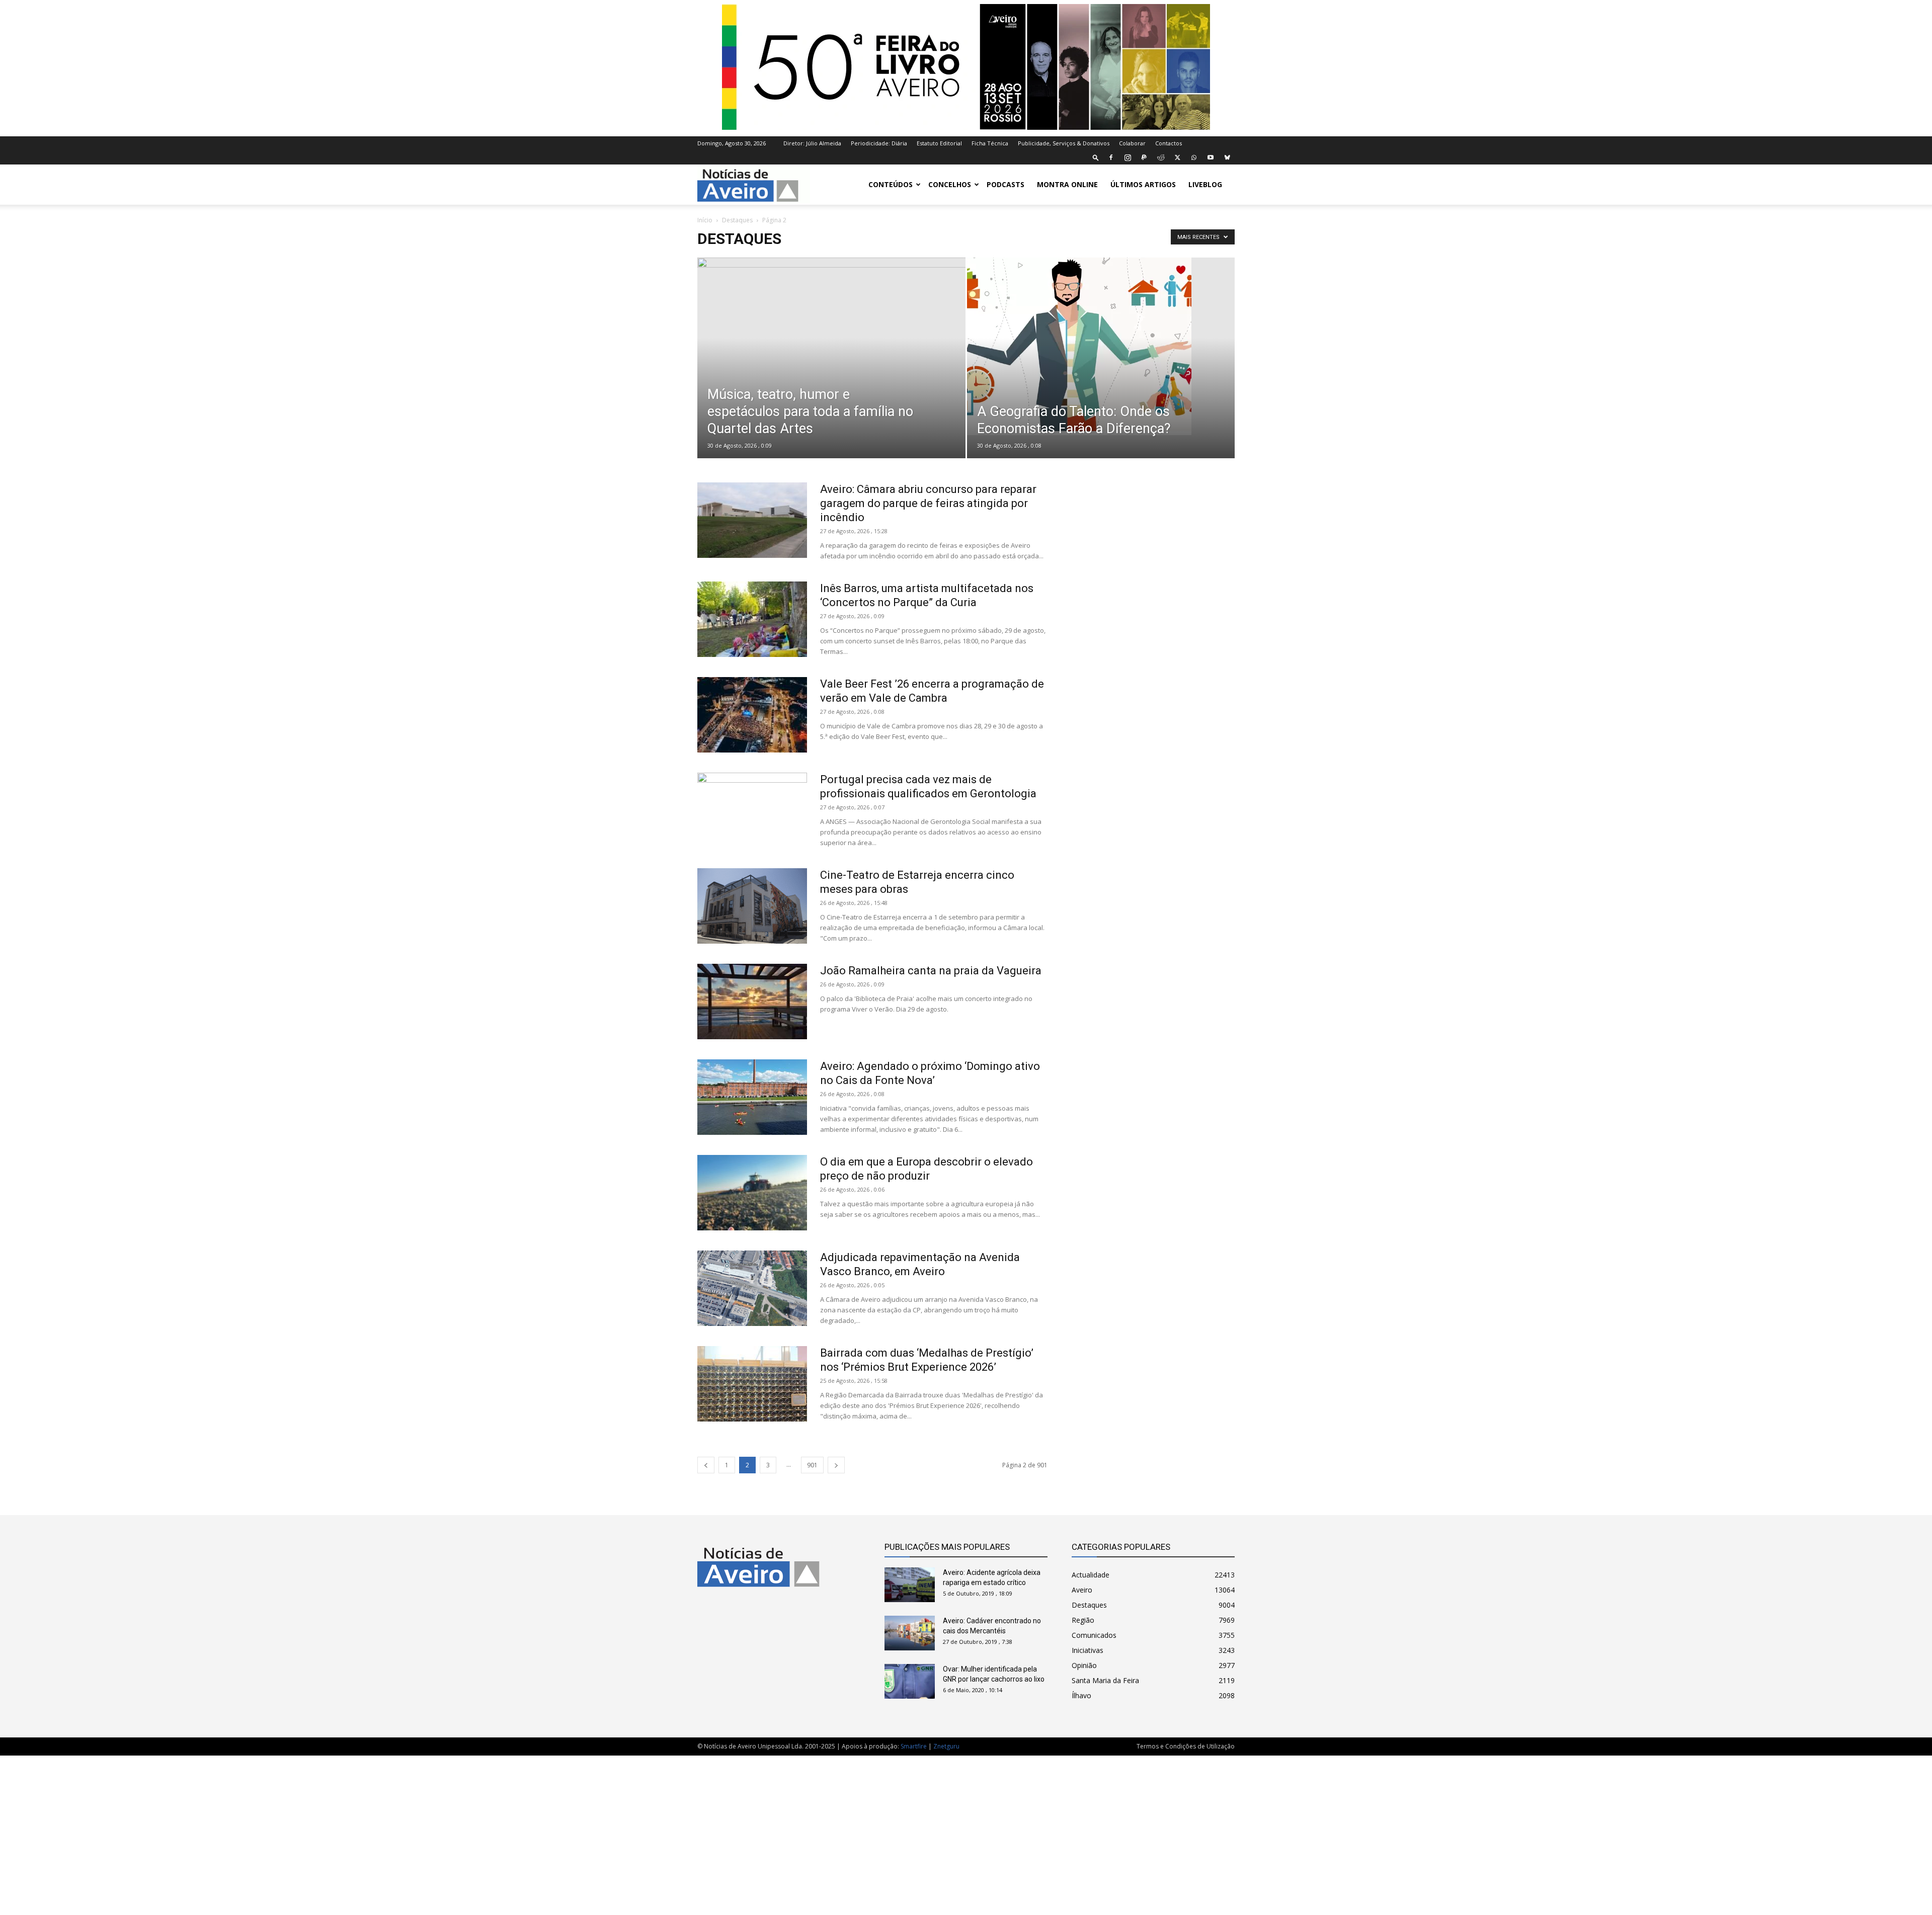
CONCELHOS (950, 184)
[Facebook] (1111, 157)
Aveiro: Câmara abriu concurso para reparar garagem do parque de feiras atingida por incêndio (928, 503)
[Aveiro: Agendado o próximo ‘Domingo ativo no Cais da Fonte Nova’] (752, 1097)
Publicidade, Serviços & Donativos (1064, 143)
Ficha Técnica (990, 143)
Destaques (737, 220)
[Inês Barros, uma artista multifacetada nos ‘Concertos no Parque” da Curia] (752, 619)
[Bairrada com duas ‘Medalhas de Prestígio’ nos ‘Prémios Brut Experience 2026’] (752, 1384)
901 (812, 1465)
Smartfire (914, 1746)
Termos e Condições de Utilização (1186, 1746)
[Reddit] (1161, 157)
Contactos (1169, 143)
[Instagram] (1128, 157)
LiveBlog (1205, 184)
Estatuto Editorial (939, 143)
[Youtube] (1211, 157)
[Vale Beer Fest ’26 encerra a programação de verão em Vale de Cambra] (752, 715)
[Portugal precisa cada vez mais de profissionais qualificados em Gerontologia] (752, 810)
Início (705, 220)
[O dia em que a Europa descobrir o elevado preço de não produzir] (752, 1193)
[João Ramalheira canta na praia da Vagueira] (752, 1002)
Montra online (1067, 184)
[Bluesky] (1227, 157)
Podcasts (1005, 184)
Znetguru (946, 1746)
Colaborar (1132, 143)
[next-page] (836, 1465)
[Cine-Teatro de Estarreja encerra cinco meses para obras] (752, 906)
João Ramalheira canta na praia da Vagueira (931, 971)
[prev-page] (706, 1465)
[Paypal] (1144, 157)
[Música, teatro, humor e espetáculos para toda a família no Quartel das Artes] (831, 374)
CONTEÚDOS (891, 184)
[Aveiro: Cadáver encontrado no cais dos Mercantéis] (910, 1633)
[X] (1177, 157)
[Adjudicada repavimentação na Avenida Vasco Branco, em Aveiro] (752, 1288)
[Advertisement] (1153, 877)
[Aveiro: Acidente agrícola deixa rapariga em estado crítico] (910, 1585)
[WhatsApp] (1194, 157)
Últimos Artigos (1143, 184)
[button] (1096, 157)
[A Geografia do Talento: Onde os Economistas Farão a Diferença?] (1101, 346)
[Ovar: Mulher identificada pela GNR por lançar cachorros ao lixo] (910, 1681)
